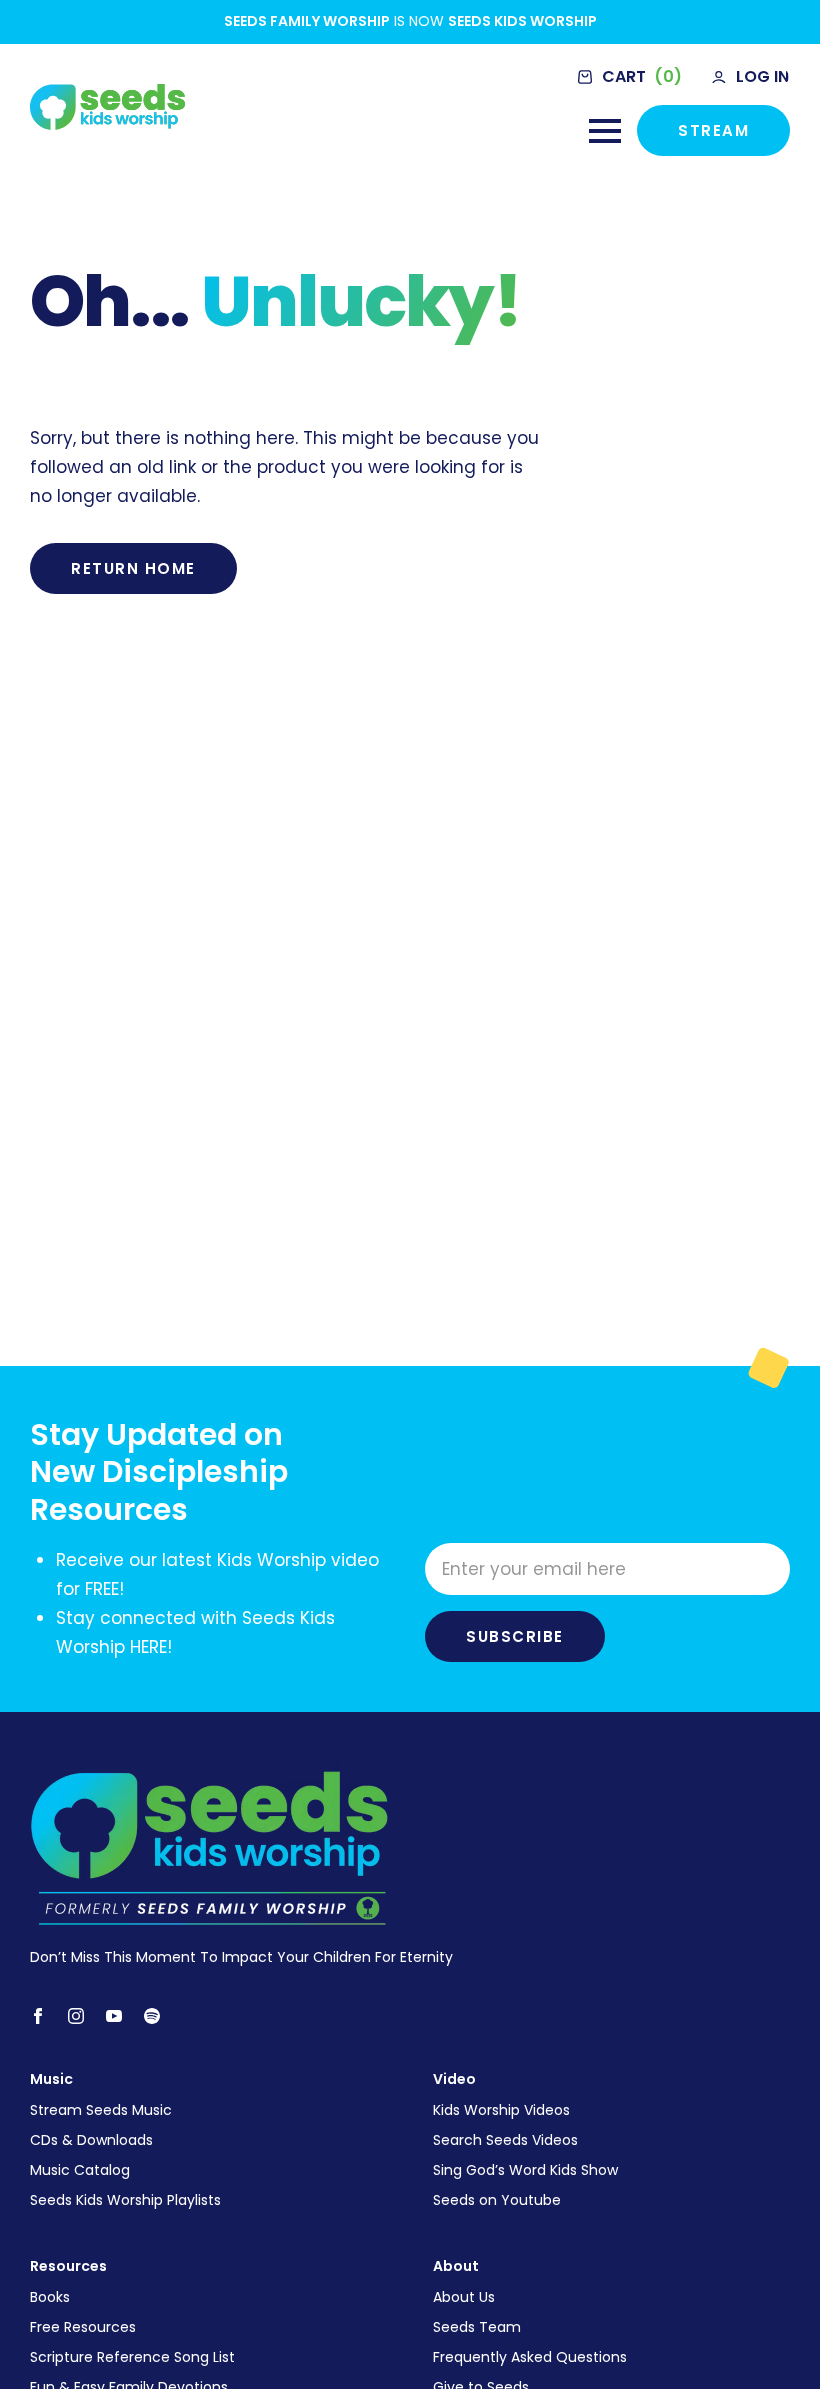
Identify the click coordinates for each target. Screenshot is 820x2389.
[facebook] (38, 2016)
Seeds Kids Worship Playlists (125, 2200)
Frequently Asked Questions (530, 2357)
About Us (464, 2297)
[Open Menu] (605, 131)
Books (50, 2297)
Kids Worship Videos (501, 2110)
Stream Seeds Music (101, 2110)
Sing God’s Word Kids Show (525, 2170)
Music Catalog (80, 2170)
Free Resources (83, 2327)
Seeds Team (477, 2327)
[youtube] (114, 2016)
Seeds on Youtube (497, 2200)
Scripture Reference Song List (132, 2357)
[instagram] (76, 2016)
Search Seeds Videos (505, 2140)
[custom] (152, 2016)
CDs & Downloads (91, 2140)
